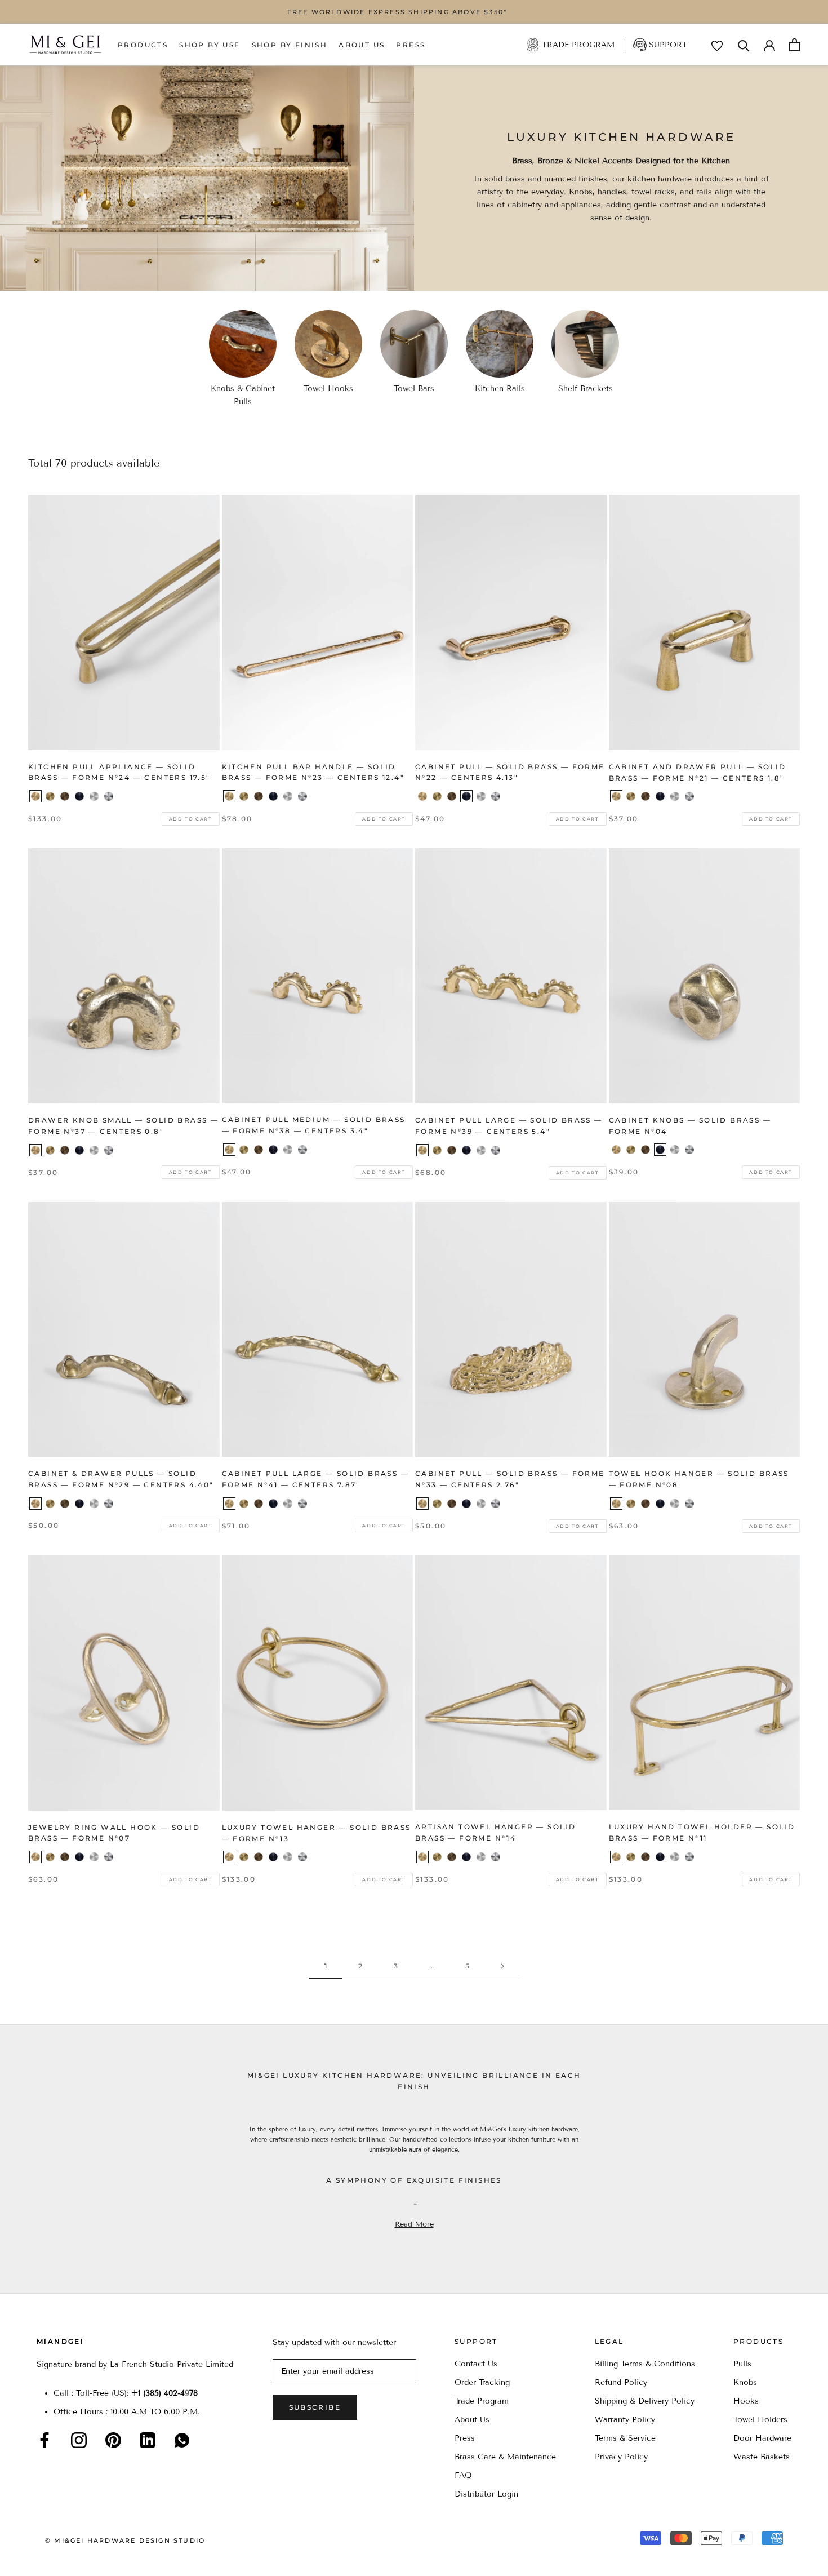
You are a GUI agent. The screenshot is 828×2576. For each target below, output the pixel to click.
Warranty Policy (625, 2420)
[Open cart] (794, 45)
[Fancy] (182, 2440)
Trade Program (578, 45)
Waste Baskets (762, 2457)
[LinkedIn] (148, 2440)
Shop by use (210, 45)
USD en (47, 2558)
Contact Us (476, 2364)
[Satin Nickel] (94, 796)
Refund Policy (621, 2382)
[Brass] (35, 796)
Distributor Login (486, 2494)
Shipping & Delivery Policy (645, 2401)
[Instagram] (79, 2440)
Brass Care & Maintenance (505, 2457)
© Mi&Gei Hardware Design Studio (125, 2540)
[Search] (744, 45)
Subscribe (315, 2407)
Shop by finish (290, 45)
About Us (362, 45)
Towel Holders (760, 2420)
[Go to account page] (769, 45)
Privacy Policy (621, 2457)
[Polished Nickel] (109, 796)
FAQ (463, 2475)
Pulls (742, 2364)
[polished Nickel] (689, 796)
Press (411, 45)
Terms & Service (625, 2438)
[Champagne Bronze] (50, 796)
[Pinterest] (113, 2440)
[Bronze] (65, 796)
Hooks (746, 2401)
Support (668, 45)
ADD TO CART (191, 819)
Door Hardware (762, 2438)
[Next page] (502, 1967)
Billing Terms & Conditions (645, 2364)
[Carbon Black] (79, 796)
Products (143, 45)
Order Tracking (482, 2382)
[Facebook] (44, 2440)
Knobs (745, 2382)
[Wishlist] (717, 46)
